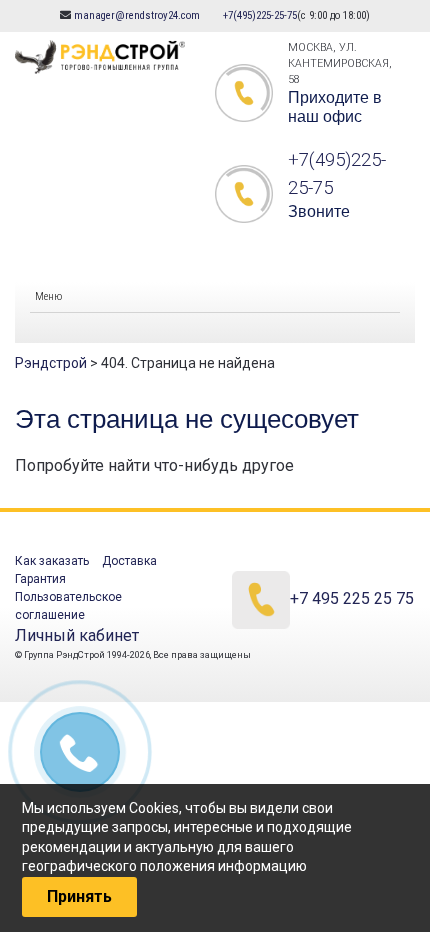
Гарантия (40, 579)
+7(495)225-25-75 (260, 15)
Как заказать (52, 561)
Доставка (129, 561)
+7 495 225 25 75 (352, 599)
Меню (48, 296)
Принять (79, 896)
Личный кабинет (77, 635)
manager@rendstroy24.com (137, 15)
